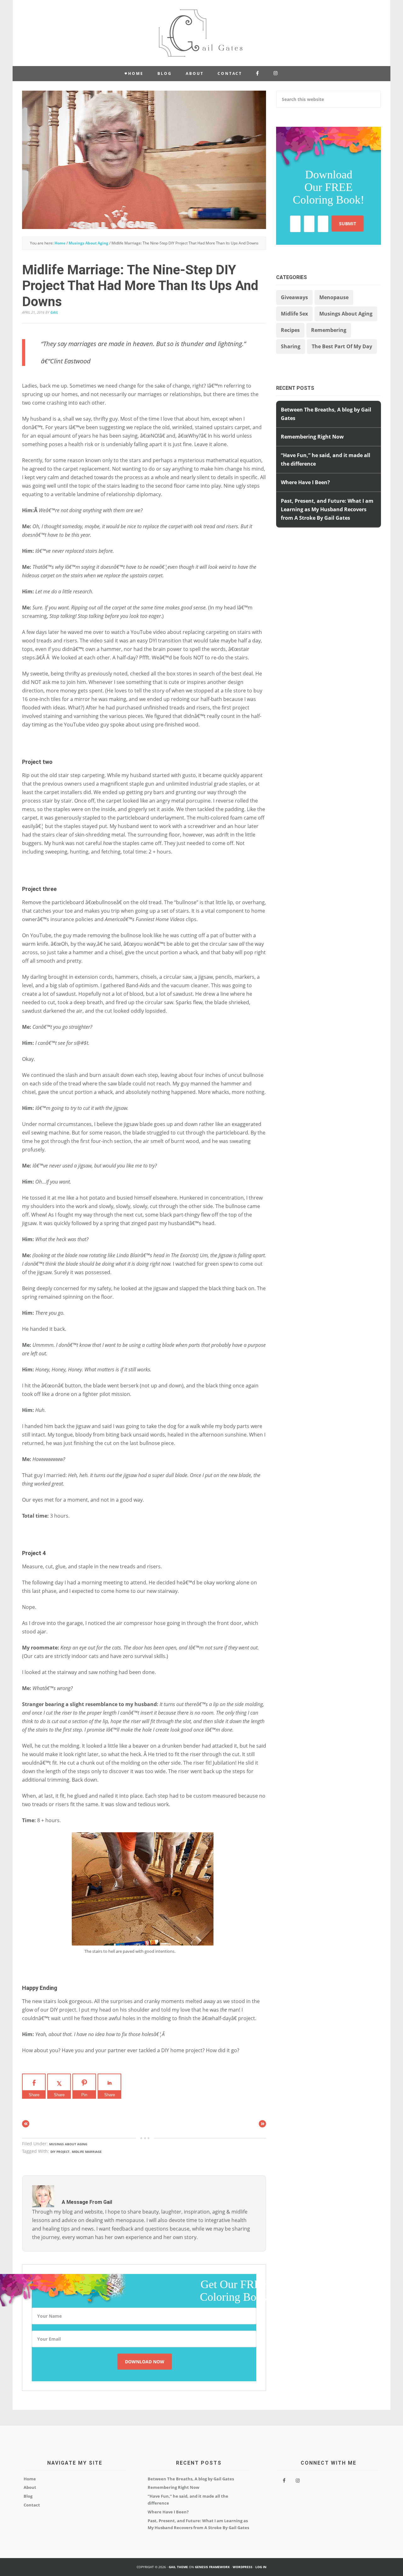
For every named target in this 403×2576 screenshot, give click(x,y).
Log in (261, 2567)
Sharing (291, 346)
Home (30, 2479)
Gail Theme (178, 2567)
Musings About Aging (68, 2144)
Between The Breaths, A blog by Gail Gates (191, 2479)
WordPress (243, 2567)
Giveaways (294, 297)
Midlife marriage (87, 2152)
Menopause (334, 297)
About (30, 2487)
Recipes (290, 330)
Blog (28, 2496)
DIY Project (60, 2152)
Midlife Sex (294, 314)
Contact (32, 2505)
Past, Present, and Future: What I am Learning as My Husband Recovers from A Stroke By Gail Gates (327, 509)
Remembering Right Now (312, 437)
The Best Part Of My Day (342, 346)
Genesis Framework (212, 2567)
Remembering (329, 330)
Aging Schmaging (201, 33)
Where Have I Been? (305, 482)
